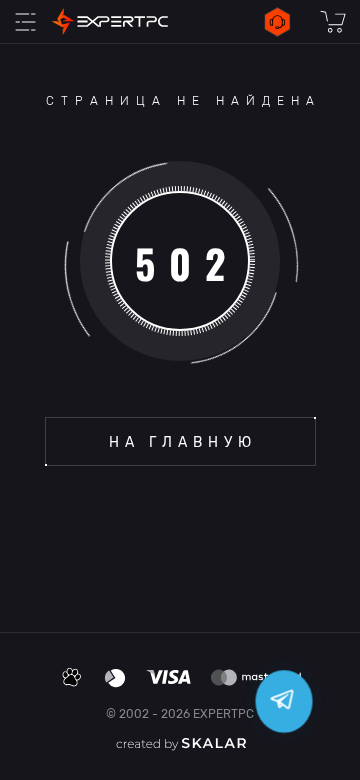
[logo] (110, 21)
